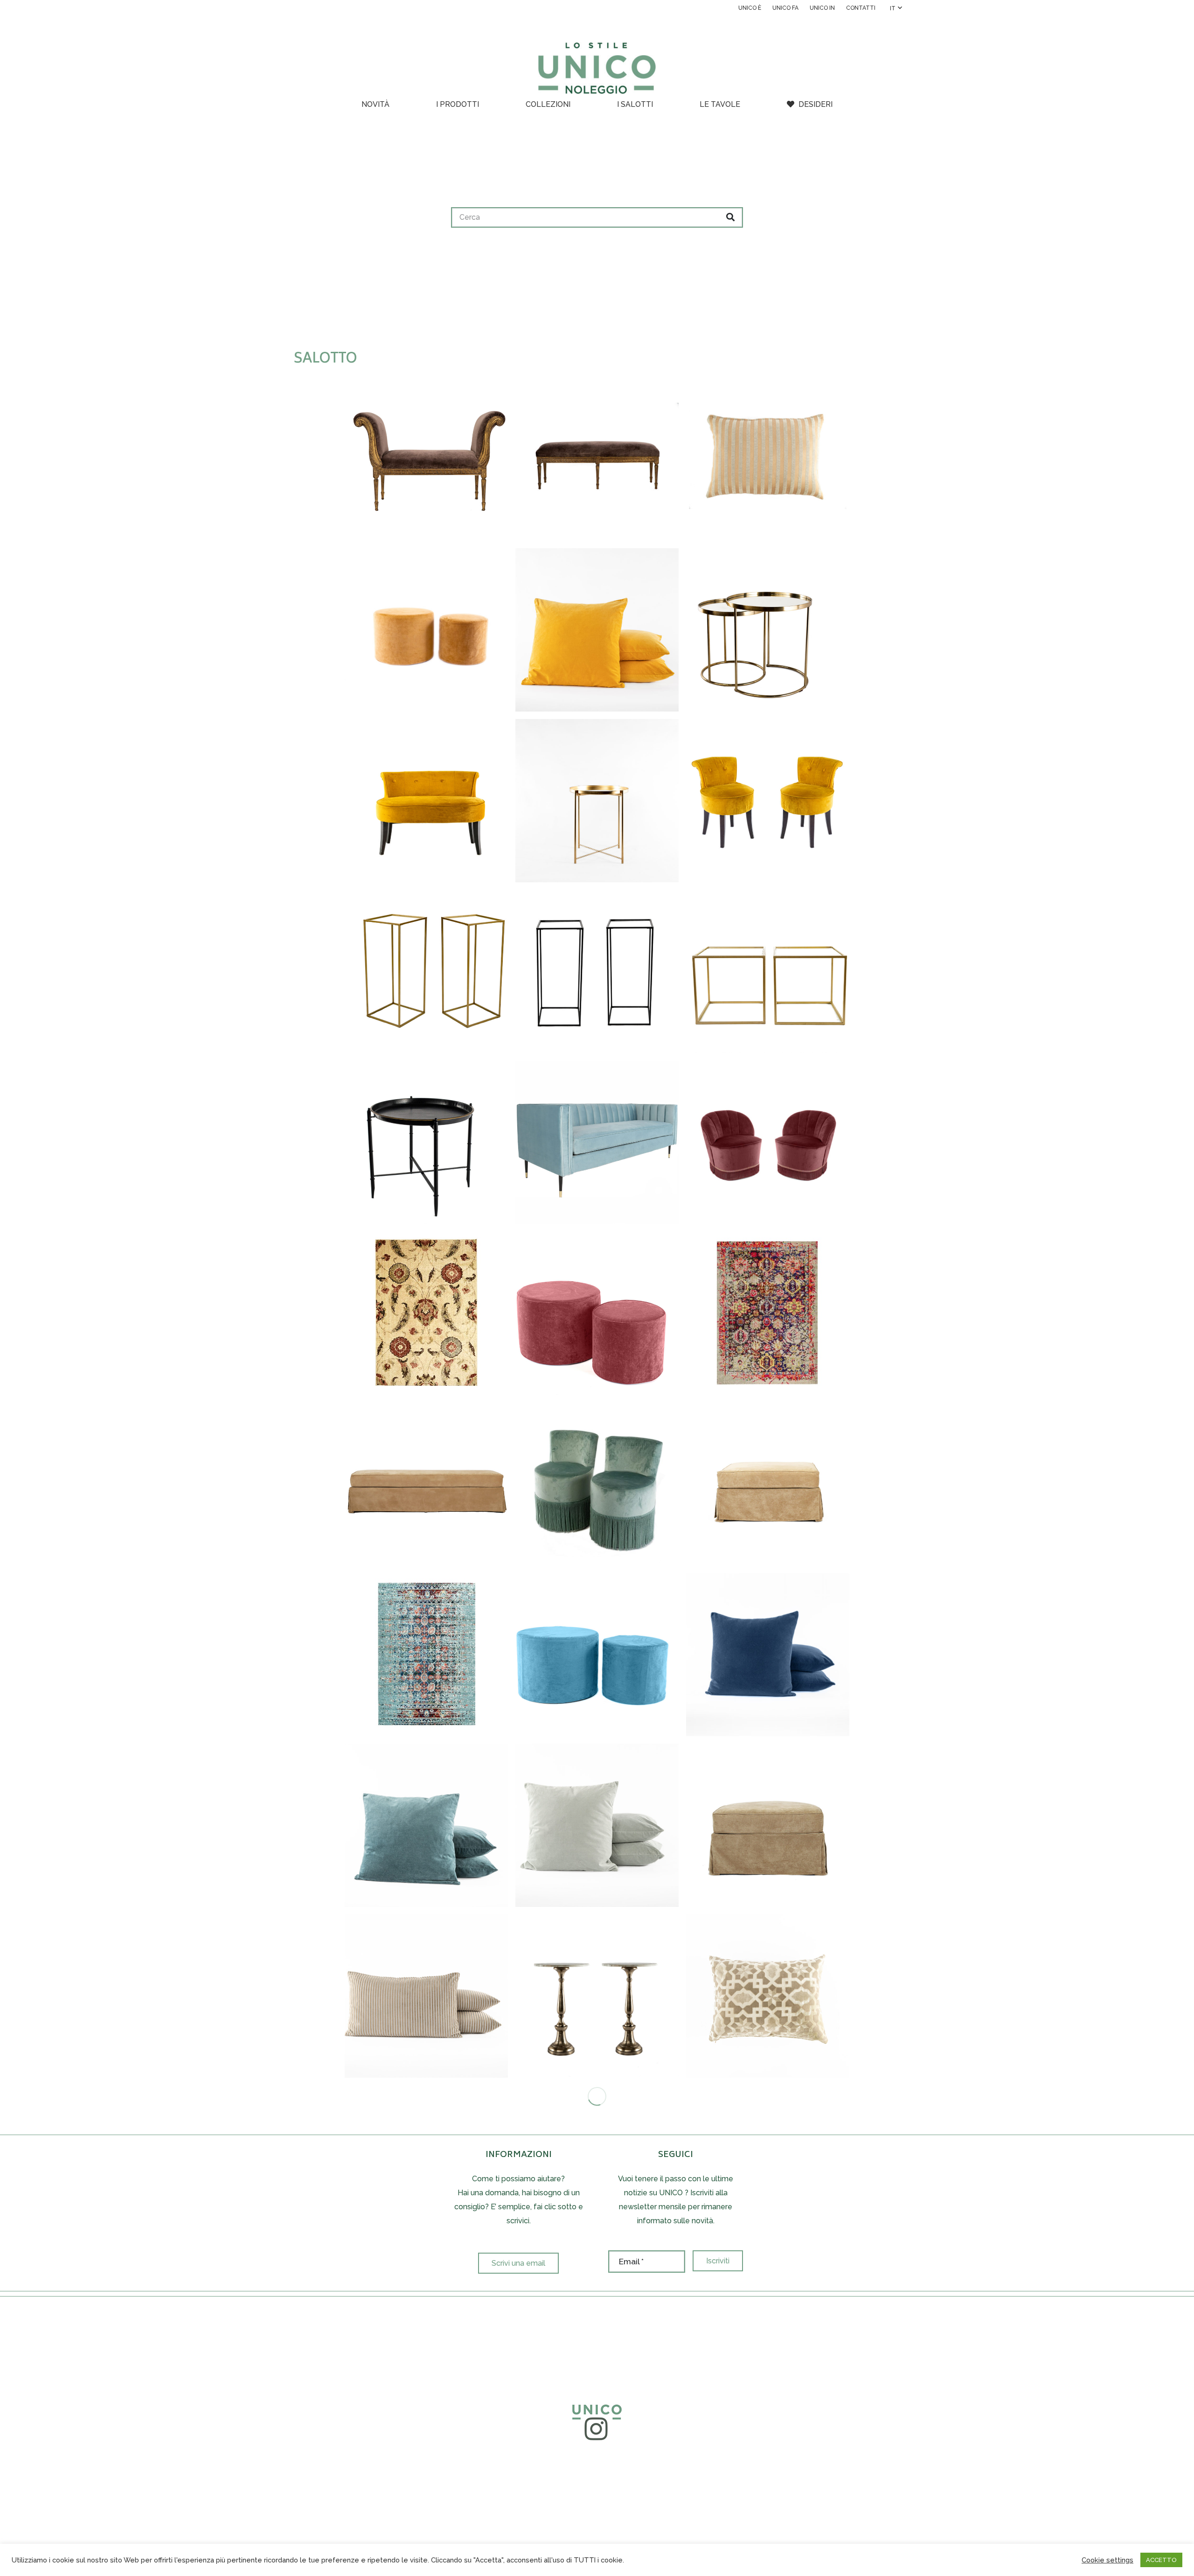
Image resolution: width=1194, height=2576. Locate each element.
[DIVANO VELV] (597, 1142)
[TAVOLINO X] (597, 801)
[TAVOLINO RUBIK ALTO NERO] (597, 971)
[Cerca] (730, 217)
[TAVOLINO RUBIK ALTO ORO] (426, 971)
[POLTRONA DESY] (768, 801)
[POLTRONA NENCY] (768, 1142)
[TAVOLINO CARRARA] (597, 1996)
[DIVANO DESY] (426, 801)
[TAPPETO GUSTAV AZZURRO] (426, 1655)
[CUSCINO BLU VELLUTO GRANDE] (768, 1655)
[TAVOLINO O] (426, 1142)
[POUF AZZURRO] (597, 1655)
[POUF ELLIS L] (768, 1484)
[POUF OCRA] (426, 630)
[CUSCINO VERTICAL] (426, 1996)
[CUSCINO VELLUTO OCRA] (597, 630)
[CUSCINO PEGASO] (768, 1996)
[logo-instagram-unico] (597, 2420)
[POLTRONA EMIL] (597, 1484)
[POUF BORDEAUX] (597, 1313)
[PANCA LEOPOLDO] (597, 459)
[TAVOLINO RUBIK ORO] (768, 971)
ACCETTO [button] (1161, 2560)
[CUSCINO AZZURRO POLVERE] (597, 1825)
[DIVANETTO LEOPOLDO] (426, 459)
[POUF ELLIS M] (426, 1484)
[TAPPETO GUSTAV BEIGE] (426, 1313)
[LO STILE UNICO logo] (597, 68)
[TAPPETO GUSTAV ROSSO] (768, 1313)
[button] (896, 8)
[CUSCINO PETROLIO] (426, 1825)
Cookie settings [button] (1107, 2560)
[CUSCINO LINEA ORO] (768, 459)
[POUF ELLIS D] (768, 1825)
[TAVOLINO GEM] (768, 630)
